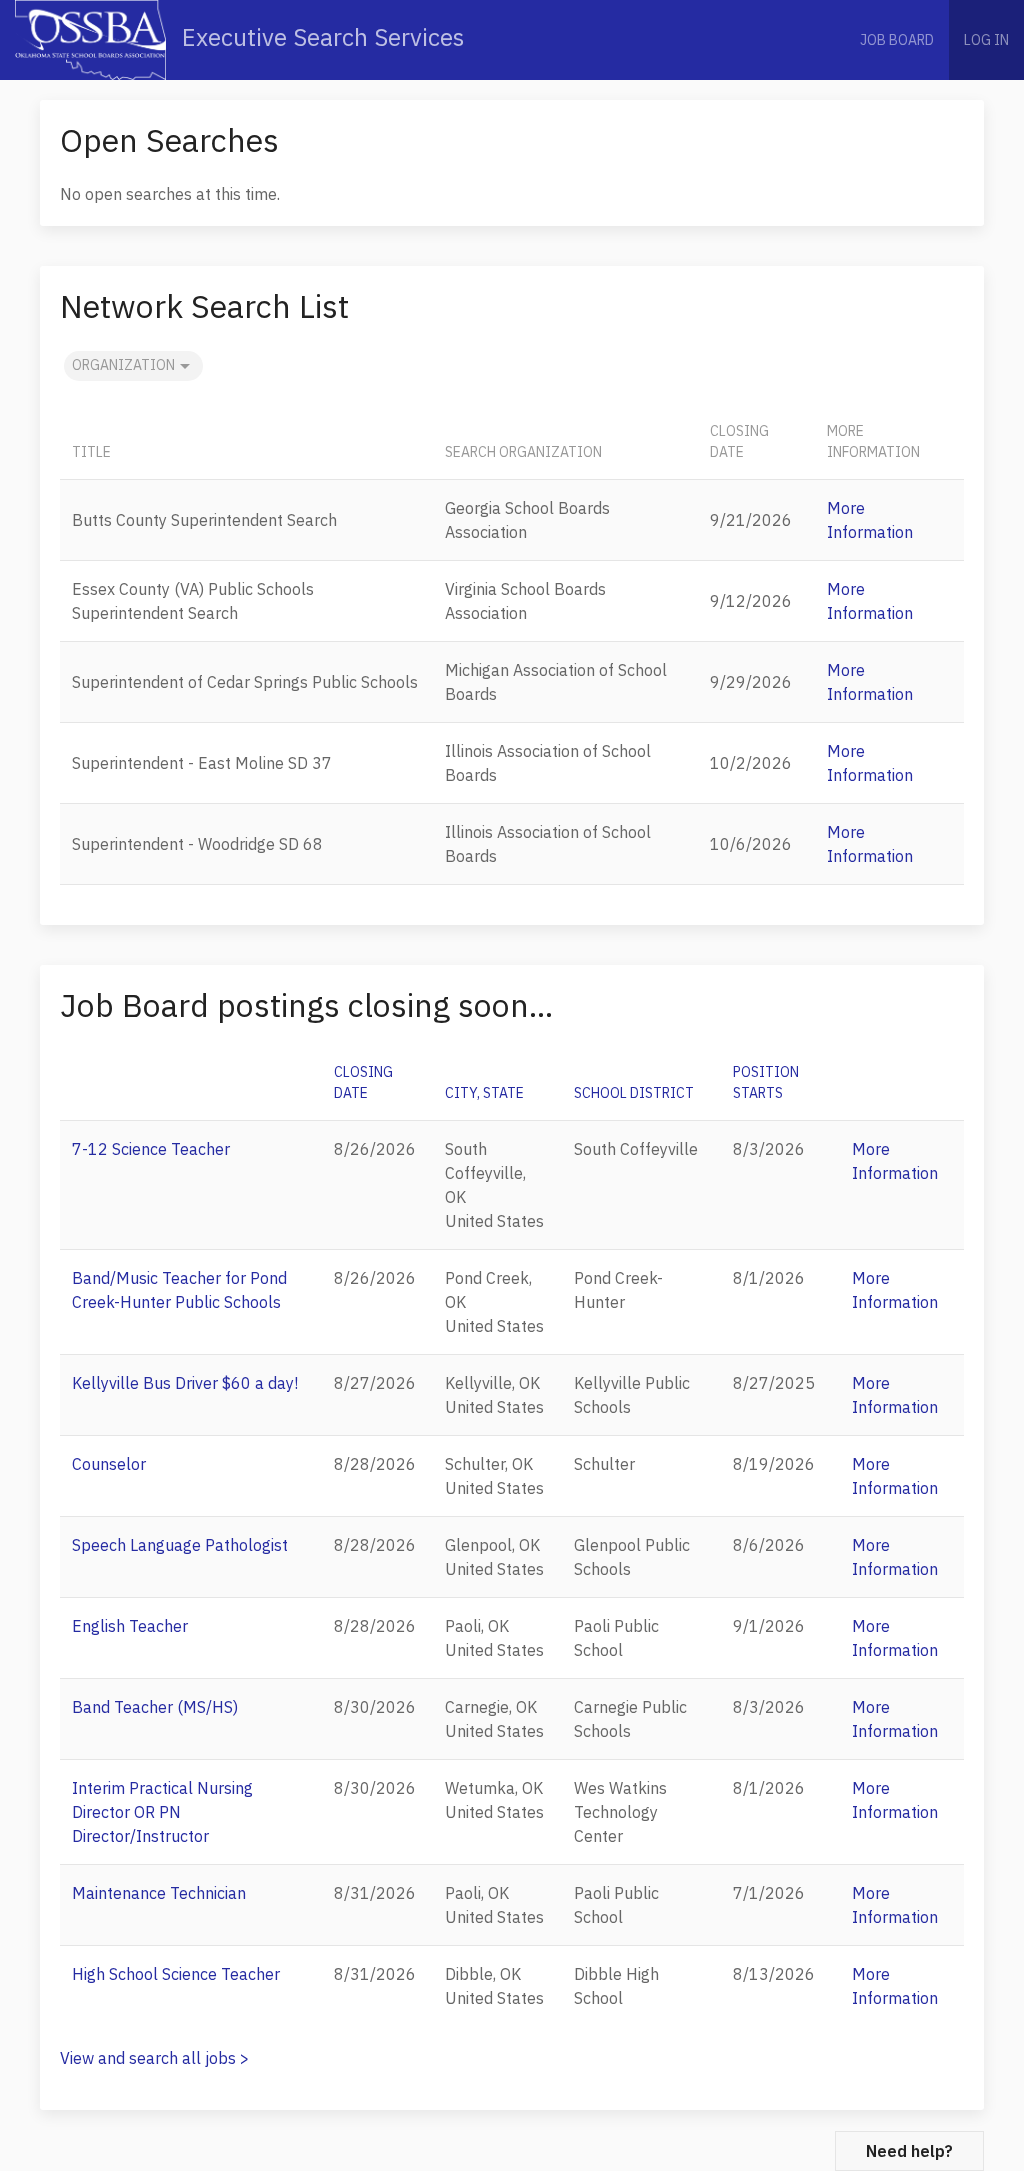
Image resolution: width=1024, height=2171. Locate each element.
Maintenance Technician (159, 1893)
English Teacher (130, 1626)
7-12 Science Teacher (151, 1149)
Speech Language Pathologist (180, 1545)
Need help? (909, 2151)
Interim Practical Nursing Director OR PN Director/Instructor (162, 1812)
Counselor (109, 1464)
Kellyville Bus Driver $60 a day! (185, 1383)
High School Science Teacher (176, 1974)
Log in (986, 40)
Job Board (897, 40)
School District (634, 1093)
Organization (123, 365)
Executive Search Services (320, 37)
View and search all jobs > (154, 2058)
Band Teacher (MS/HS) (155, 1707)
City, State (484, 1093)
